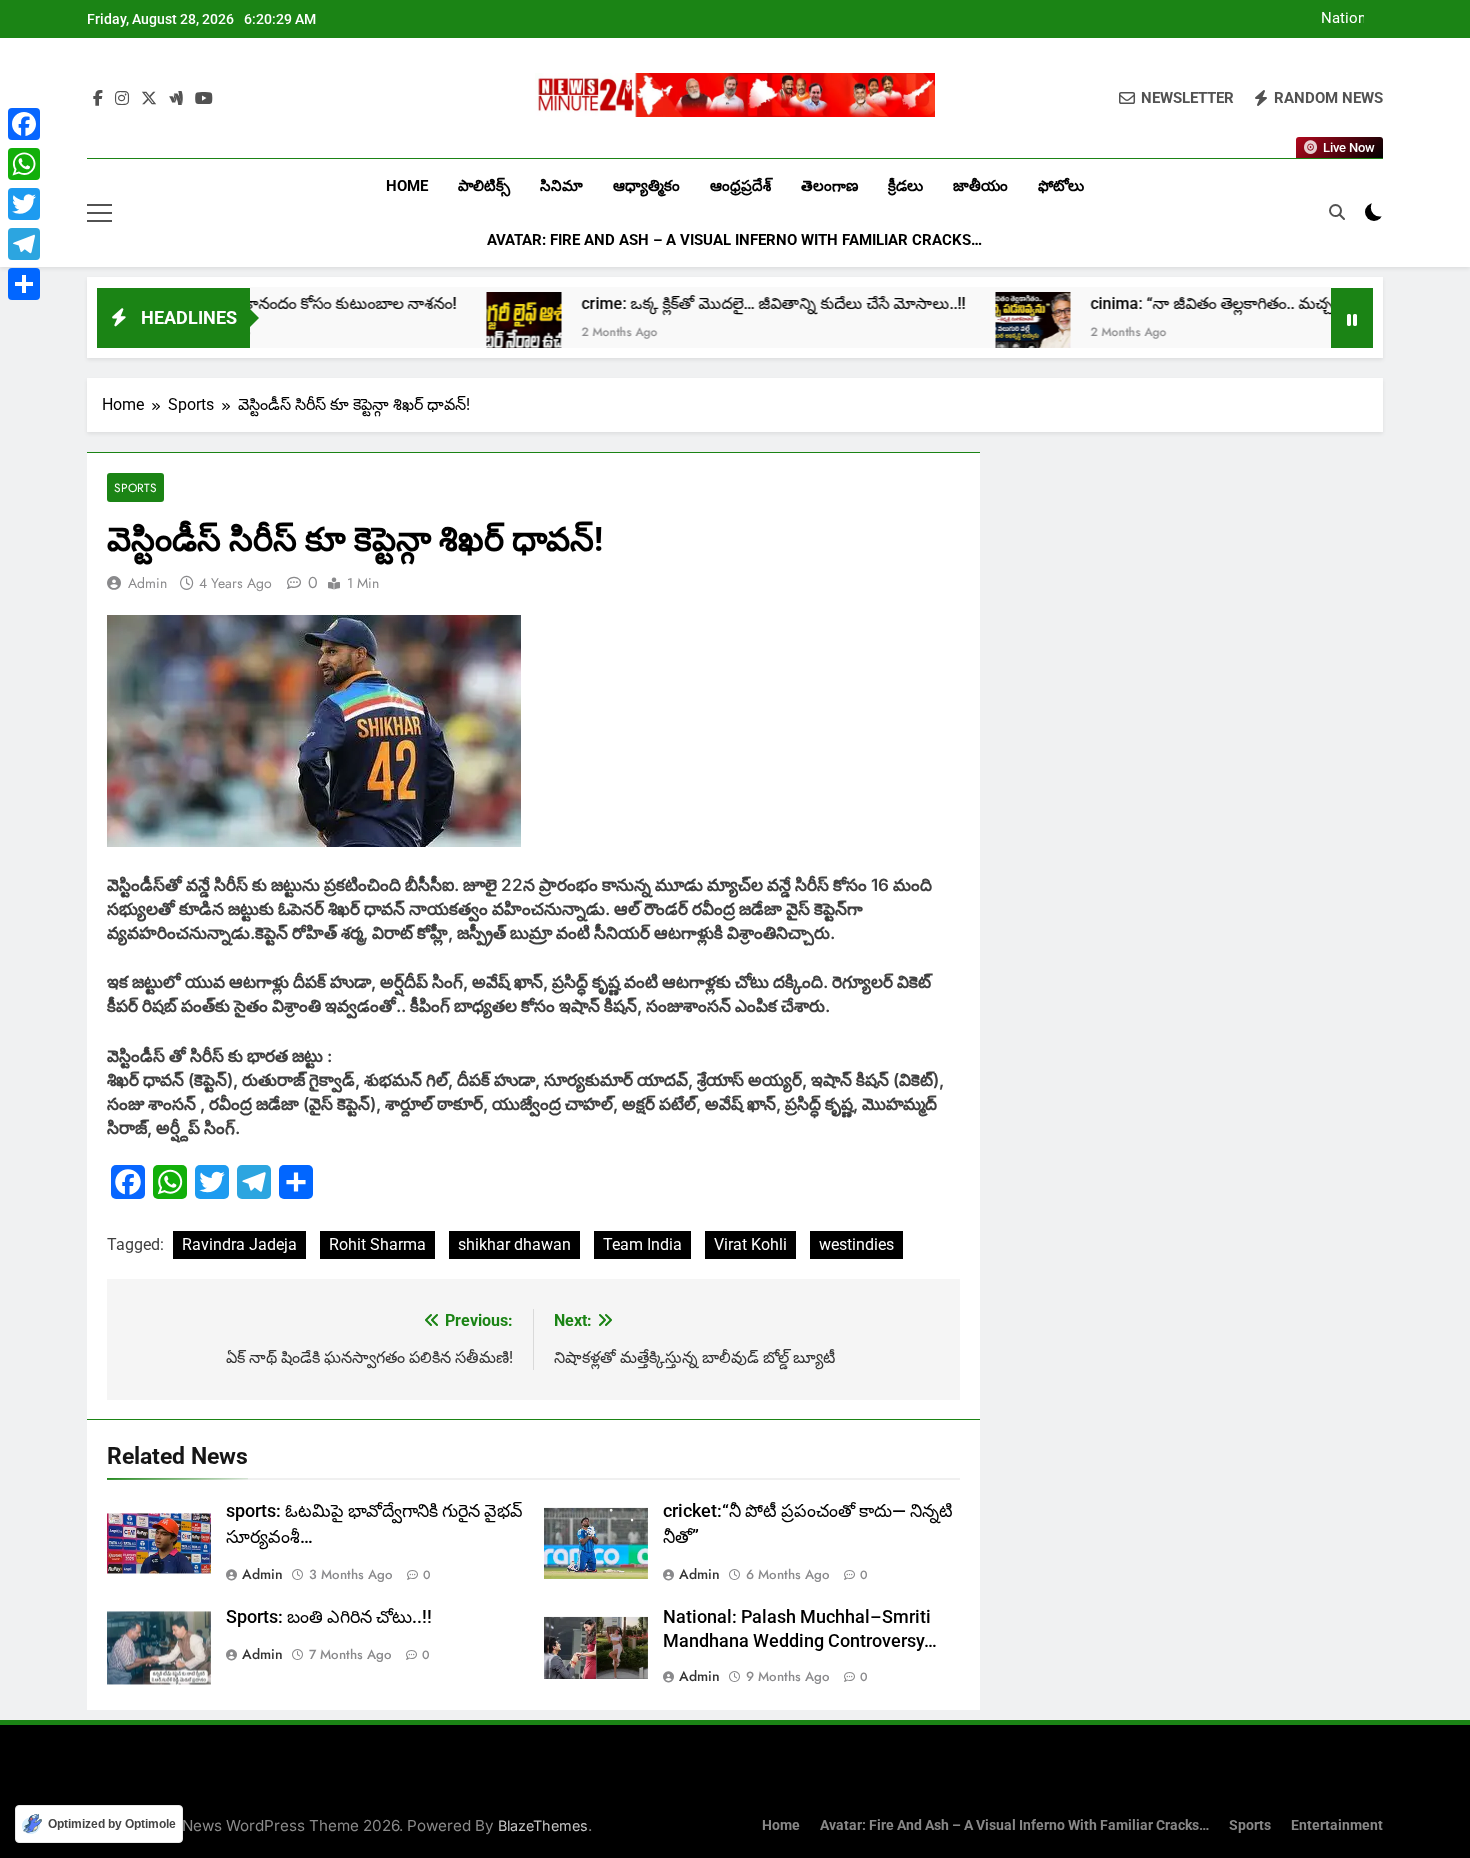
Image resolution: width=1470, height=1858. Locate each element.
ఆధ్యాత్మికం (646, 186)
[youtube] (204, 99)
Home (407, 186)
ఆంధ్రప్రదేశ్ (740, 186)
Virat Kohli (750, 1244)
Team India (642, 1244)
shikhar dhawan (514, 1244)
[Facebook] (24, 124)
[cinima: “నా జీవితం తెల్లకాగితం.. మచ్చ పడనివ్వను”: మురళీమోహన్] (965, 329)
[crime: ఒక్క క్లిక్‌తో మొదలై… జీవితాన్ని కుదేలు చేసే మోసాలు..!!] (456, 329)
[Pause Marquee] (1352, 318)
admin (147, 583)
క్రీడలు (905, 186)
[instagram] (122, 99)
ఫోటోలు (1061, 186)
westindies (856, 1244)
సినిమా (561, 186)
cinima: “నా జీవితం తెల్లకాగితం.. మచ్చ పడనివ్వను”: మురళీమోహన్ (1234, 303)
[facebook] (98, 99)
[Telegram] (24, 244)
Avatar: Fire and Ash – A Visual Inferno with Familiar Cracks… (734, 240)
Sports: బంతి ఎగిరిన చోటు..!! (329, 1617)
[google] (176, 99)
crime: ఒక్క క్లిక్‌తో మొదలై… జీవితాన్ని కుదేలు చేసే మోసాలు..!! (706, 303)
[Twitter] (24, 204)
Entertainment (1337, 1825)
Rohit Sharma (377, 1244)
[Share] (24, 284)
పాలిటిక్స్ (484, 186)
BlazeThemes (543, 1825)
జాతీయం (980, 186)
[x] (149, 99)
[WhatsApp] (24, 164)
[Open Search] (1337, 212)
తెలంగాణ (829, 186)
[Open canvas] (99, 213)
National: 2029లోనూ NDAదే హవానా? (1326, 19)
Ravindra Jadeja (239, 1244)
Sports (135, 487)
